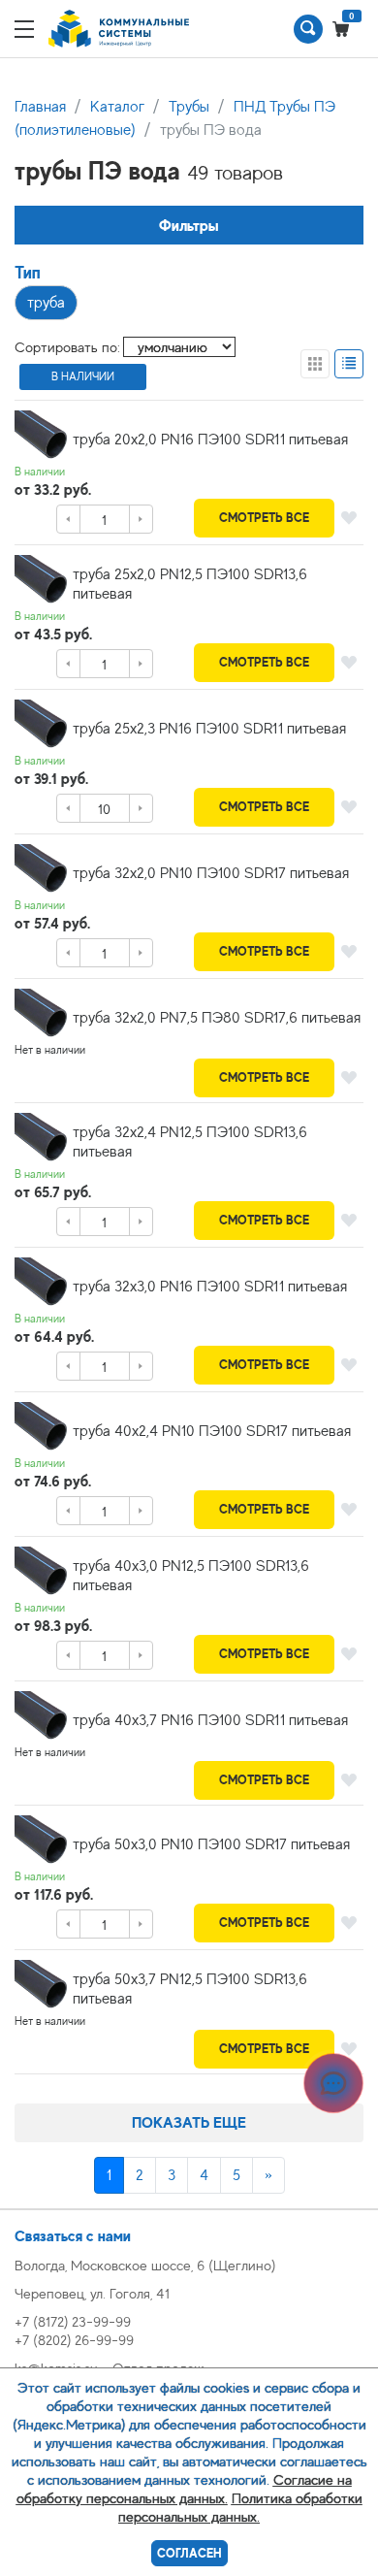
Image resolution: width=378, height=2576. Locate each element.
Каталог (117, 107)
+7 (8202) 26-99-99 (74, 2340)
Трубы (189, 107)
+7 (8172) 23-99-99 (73, 2321)
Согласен (189, 2553)
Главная (40, 107)
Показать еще (189, 2122)
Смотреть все (264, 518)
